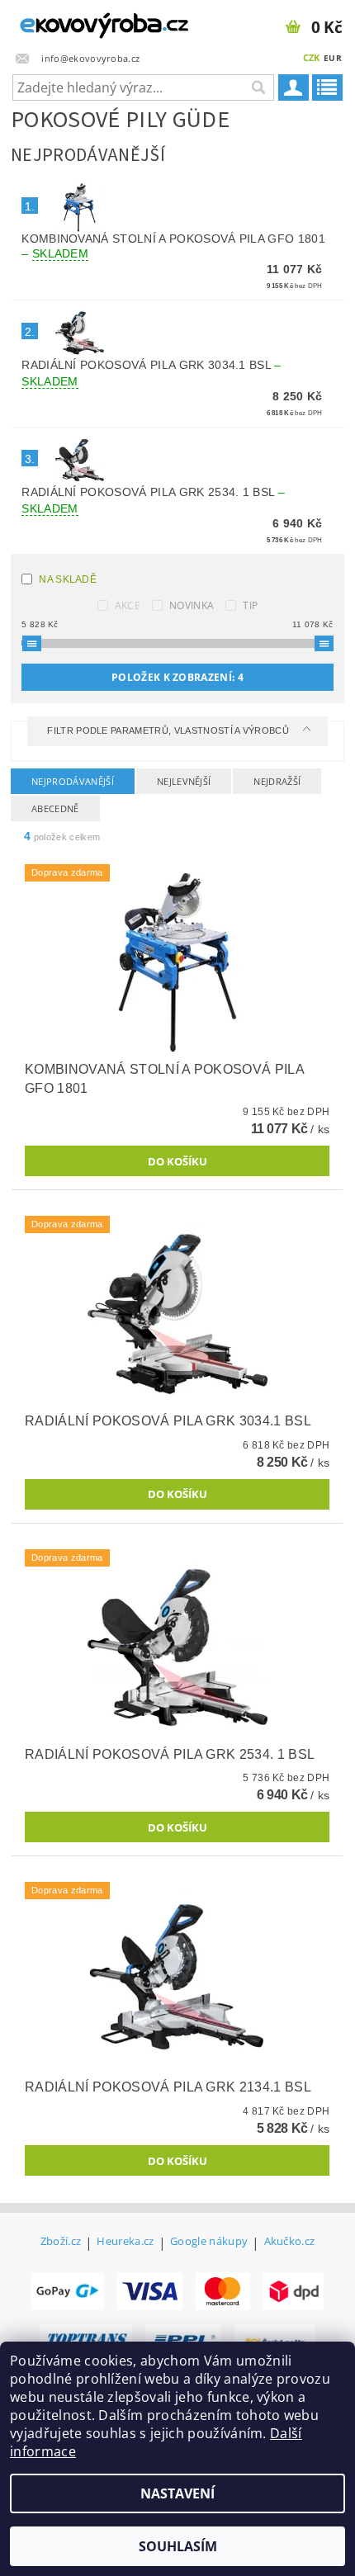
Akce (128, 605)
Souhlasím (178, 2546)
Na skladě (68, 579)
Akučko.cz (290, 2242)
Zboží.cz (61, 2242)
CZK (312, 57)
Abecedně (55, 808)
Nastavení (177, 2493)
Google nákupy (209, 2242)
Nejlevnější (184, 781)
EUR (333, 58)
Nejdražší (277, 781)
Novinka (192, 605)
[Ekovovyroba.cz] (89, 21)
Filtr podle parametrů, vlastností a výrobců (169, 730)
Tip (250, 605)
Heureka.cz (125, 2242)
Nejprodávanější (73, 781)
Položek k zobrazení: (177, 677)
